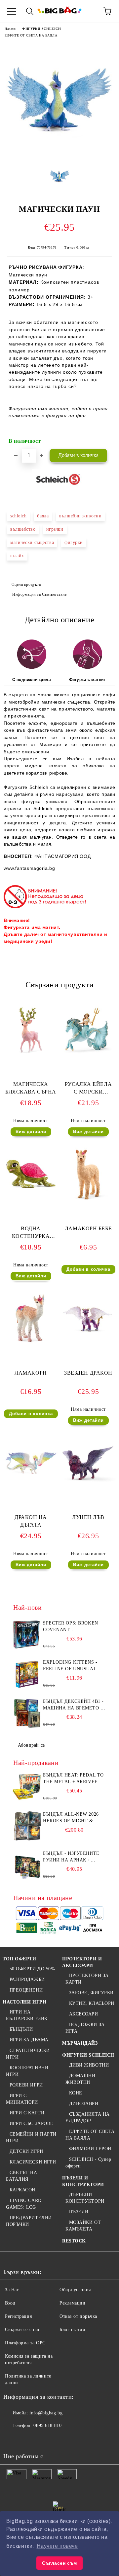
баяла (43, 516)
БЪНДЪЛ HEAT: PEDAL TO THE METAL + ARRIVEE (73, 1778)
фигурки (74, 542)
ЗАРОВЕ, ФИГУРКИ (91, 1993)
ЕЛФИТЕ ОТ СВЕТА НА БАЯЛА (31, 35)
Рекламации (73, 2303)
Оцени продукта (26, 584)
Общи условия (75, 2290)
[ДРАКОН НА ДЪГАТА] (31, 1489)
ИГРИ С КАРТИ (27, 2113)
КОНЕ (76, 2093)
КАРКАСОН (22, 2190)
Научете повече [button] (57, 2546)
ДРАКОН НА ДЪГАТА (31, 1521)
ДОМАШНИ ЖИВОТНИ (80, 2079)
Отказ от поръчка (78, 2316)
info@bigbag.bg (46, 2413)
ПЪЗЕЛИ (79, 2212)
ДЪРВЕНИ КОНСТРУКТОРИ (85, 2198)
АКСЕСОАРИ (84, 2014)
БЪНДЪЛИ (21, 2029)
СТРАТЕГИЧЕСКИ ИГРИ (28, 2054)
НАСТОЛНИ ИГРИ (24, 2002)
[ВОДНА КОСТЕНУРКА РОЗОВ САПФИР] (31, 1201)
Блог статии (72, 2330)
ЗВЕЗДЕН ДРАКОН (88, 1373)
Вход (10, 2303)
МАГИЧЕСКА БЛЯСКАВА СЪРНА (31, 1088)
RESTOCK (74, 2241)
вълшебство (23, 529)
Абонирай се (31, 1745)
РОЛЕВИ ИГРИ (26, 2085)
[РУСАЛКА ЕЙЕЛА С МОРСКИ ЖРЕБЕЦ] (88, 1056)
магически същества (32, 542)
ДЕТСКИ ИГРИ (26, 2151)
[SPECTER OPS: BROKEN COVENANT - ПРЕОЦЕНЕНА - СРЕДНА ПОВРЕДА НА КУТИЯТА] (27, 1635)
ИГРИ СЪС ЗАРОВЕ (32, 2123)
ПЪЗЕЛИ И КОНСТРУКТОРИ (83, 2181)
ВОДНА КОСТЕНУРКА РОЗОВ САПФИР (31, 1234)
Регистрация (18, 2316)
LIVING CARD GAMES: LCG (24, 2204)
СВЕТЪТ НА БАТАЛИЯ (22, 2176)
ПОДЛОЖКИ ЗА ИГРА (85, 2028)
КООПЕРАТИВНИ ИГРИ (27, 2071)
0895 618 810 (47, 2425)
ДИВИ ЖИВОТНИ (89, 2065)
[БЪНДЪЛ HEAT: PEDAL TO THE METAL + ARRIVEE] (27, 1787)
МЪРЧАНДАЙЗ (80, 2043)
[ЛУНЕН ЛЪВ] (88, 1489)
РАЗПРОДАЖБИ (27, 1979)
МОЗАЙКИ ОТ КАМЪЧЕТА (83, 2226)
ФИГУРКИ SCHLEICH (41, 29)
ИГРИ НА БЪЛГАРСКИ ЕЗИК (27, 2015)
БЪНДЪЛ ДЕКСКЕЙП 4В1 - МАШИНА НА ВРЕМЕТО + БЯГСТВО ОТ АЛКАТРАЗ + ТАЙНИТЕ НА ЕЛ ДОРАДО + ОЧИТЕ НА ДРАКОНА (73, 1705)
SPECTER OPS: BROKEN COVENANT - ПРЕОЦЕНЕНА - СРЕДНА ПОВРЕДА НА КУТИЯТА (72, 1627)
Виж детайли (31, 1132)
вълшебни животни (80, 516)
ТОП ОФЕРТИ (20, 1959)
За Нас (12, 2290)
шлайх (17, 556)
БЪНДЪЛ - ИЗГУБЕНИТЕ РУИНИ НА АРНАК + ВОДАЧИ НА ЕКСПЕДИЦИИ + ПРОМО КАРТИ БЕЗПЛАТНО (71, 1857)
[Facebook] (12, 2439)
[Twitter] (26, 2439)
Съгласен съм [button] (59, 2563)
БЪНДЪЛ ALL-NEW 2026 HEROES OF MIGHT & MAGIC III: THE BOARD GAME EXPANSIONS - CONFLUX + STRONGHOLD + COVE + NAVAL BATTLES (74, 1818)
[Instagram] (41, 2439)
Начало (10, 29)
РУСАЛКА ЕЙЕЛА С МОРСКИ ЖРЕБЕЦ (88, 1089)
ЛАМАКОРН (31, 1373)
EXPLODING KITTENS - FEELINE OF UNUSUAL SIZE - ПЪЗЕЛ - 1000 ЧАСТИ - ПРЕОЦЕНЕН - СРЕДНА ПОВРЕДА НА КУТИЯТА (70, 1666)
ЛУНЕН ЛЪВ (88, 1517)
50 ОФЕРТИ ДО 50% (32, 1969)
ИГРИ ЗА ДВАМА (29, 2040)
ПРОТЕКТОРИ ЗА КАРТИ (87, 1979)
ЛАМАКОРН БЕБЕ (88, 1228)
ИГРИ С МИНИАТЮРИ (22, 2099)
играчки (55, 529)
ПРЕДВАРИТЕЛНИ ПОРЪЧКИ (29, 2221)
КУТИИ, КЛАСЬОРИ (92, 2003)
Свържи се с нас (22, 2330)
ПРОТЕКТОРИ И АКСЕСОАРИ (82, 1962)
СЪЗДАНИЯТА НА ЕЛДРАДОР (88, 2118)
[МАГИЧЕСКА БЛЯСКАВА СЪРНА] (31, 1056)
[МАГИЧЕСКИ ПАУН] (59, 155)
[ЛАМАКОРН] (31, 1345)
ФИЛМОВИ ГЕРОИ (90, 2149)
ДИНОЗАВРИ (84, 2104)
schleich (18, 516)
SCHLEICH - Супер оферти (88, 2163)
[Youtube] (56, 2439)
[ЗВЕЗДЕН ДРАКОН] (88, 1345)
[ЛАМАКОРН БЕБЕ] (88, 1201)
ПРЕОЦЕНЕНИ (26, 1990)
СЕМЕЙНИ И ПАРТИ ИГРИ (31, 2137)
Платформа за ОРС (25, 2343)
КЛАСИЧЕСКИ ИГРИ (33, 2162)
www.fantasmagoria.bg (29, 868)
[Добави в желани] (103, 438)
